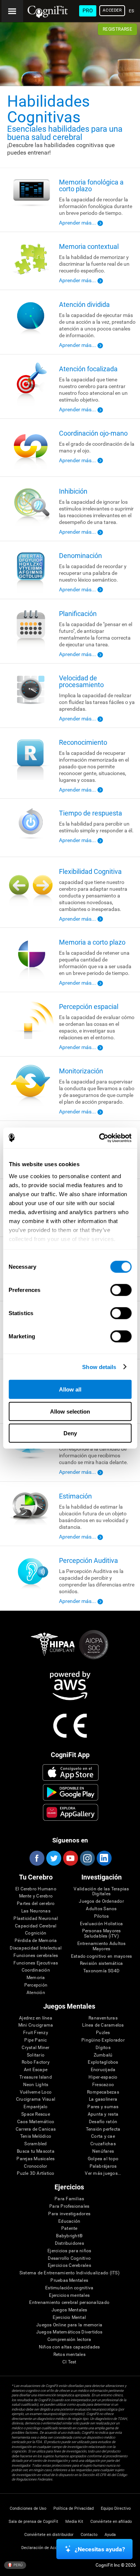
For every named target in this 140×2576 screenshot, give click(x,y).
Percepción (36, 1985)
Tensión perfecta (103, 2129)
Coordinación (36, 1970)
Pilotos (102, 1916)
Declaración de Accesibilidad (48, 2548)
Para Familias (69, 2199)
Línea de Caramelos (103, 2025)
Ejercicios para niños (69, 2251)
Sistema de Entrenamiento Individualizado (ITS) (69, 2273)
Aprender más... (77, 223)
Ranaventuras (103, 2018)
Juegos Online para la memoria (69, 2325)
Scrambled (35, 2144)
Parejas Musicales (35, 2159)
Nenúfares (103, 2151)
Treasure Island (36, 2077)
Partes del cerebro (36, 1904)
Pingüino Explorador (103, 2040)
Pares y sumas (103, 2107)
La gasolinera (103, 2099)
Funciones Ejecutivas (36, 1963)
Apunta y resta (103, 2114)
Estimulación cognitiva (69, 2288)
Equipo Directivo (116, 2508)
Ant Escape (36, 2070)
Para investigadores (69, 2214)
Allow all (70, 1389)
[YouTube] (70, 1858)
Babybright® (69, 2236)
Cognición (36, 1933)
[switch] (121, 1290)
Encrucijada (103, 2070)
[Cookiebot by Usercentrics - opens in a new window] (100, 1138)
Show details (99, 1367)
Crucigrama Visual (36, 2099)
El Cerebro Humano (36, 1889)
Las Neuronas (36, 1911)
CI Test (69, 2362)
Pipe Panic (35, 2040)
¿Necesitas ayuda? (100, 2549)
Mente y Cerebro (36, 1896)
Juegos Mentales (69, 2310)
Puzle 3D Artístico (35, 2173)
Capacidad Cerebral (36, 1926)
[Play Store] (70, 1792)
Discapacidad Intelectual (36, 1948)
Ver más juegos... (103, 2173)
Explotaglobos (103, 2062)
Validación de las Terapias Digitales (101, 1892)
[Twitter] (53, 1858)
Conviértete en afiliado (111, 2522)
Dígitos (103, 2048)
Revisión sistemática (102, 1964)
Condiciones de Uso (28, 2508)
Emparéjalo (35, 2107)
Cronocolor (35, 2166)
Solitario (36, 2055)
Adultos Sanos (101, 1909)
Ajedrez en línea (36, 2018)
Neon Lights (36, 2085)
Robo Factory (36, 2062)
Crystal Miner (35, 2048)
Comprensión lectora (69, 2340)
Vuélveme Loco (36, 2092)
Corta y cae (103, 2136)
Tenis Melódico (36, 2136)
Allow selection (70, 1411)
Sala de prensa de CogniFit (33, 2522)
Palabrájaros (103, 2166)
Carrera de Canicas (36, 2129)
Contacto (89, 2535)
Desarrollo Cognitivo (69, 2258)
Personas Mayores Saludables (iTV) (102, 1934)
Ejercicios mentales (69, 2295)
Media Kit (74, 2522)
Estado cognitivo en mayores (101, 1956)
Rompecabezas (103, 2092)
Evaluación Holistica (102, 1924)
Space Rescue (36, 2114)
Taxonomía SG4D (101, 1971)
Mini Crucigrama (36, 2025)
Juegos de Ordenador (101, 1901)
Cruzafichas (103, 2144)
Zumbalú (103, 2055)
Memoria (36, 1978)
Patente (69, 2229)
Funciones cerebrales (36, 1956)
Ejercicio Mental (69, 2318)
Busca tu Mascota (36, 2151)
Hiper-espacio (103, 2077)
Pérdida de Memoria (36, 1941)
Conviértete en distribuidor (49, 2535)
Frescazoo (103, 2085)
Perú (18, 2565)
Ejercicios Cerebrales (69, 2266)
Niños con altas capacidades (69, 2347)
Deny (70, 1433)
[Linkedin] (104, 1858)
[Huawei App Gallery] (70, 1812)
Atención (36, 1993)
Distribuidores (69, 2243)
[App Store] (70, 1772)
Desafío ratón (103, 2122)
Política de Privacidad (74, 2508)
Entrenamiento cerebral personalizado (69, 2303)
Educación (69, 2221)
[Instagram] (87, 1858)
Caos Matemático (36, 2122)
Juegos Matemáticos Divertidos (69, 2332)
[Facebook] (37, 1858)
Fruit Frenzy (36, 2033)
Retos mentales (69, 2355)
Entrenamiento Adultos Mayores (102, 1946)
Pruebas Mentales (69, 2281)
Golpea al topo (103, 2159)
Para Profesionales (69, 2206)
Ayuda (110, 2535)
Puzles (103, 2033)
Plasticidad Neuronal (36, 1919)
